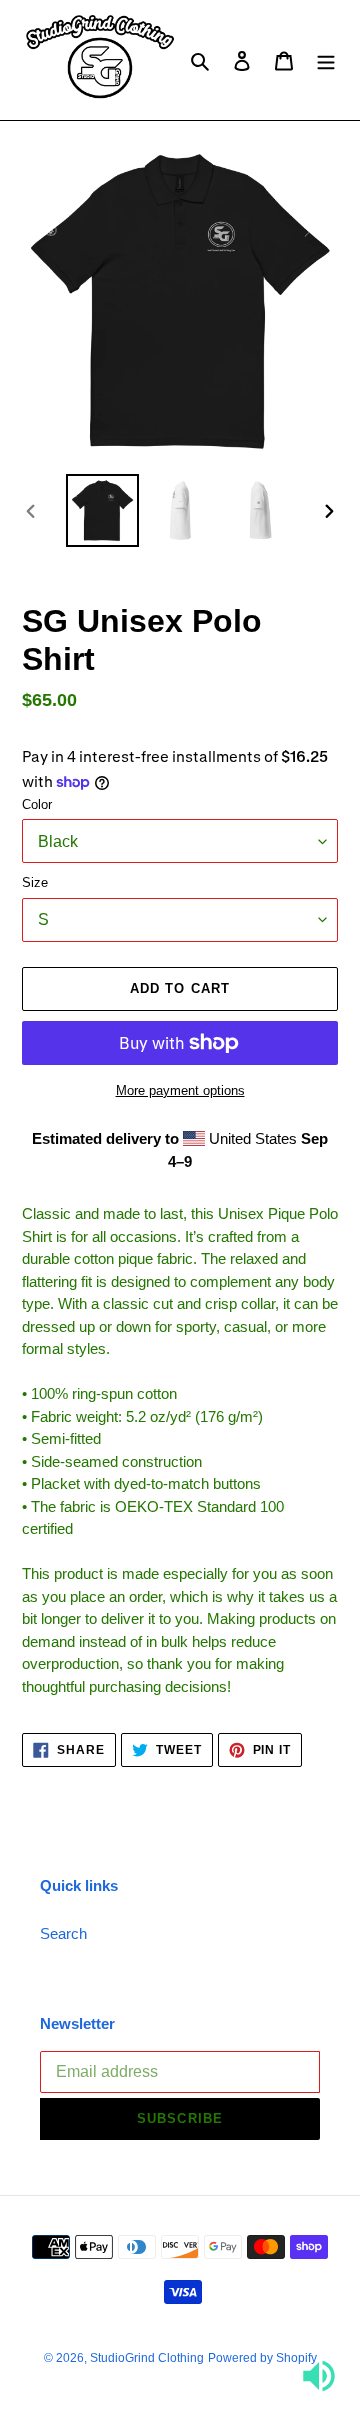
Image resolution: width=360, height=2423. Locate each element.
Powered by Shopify (262, 2358)
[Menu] (326, 60)
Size (35, 882)
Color (37, 804)
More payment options (180, 1090)
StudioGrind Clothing (147, 2358)
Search (63, 1933)
